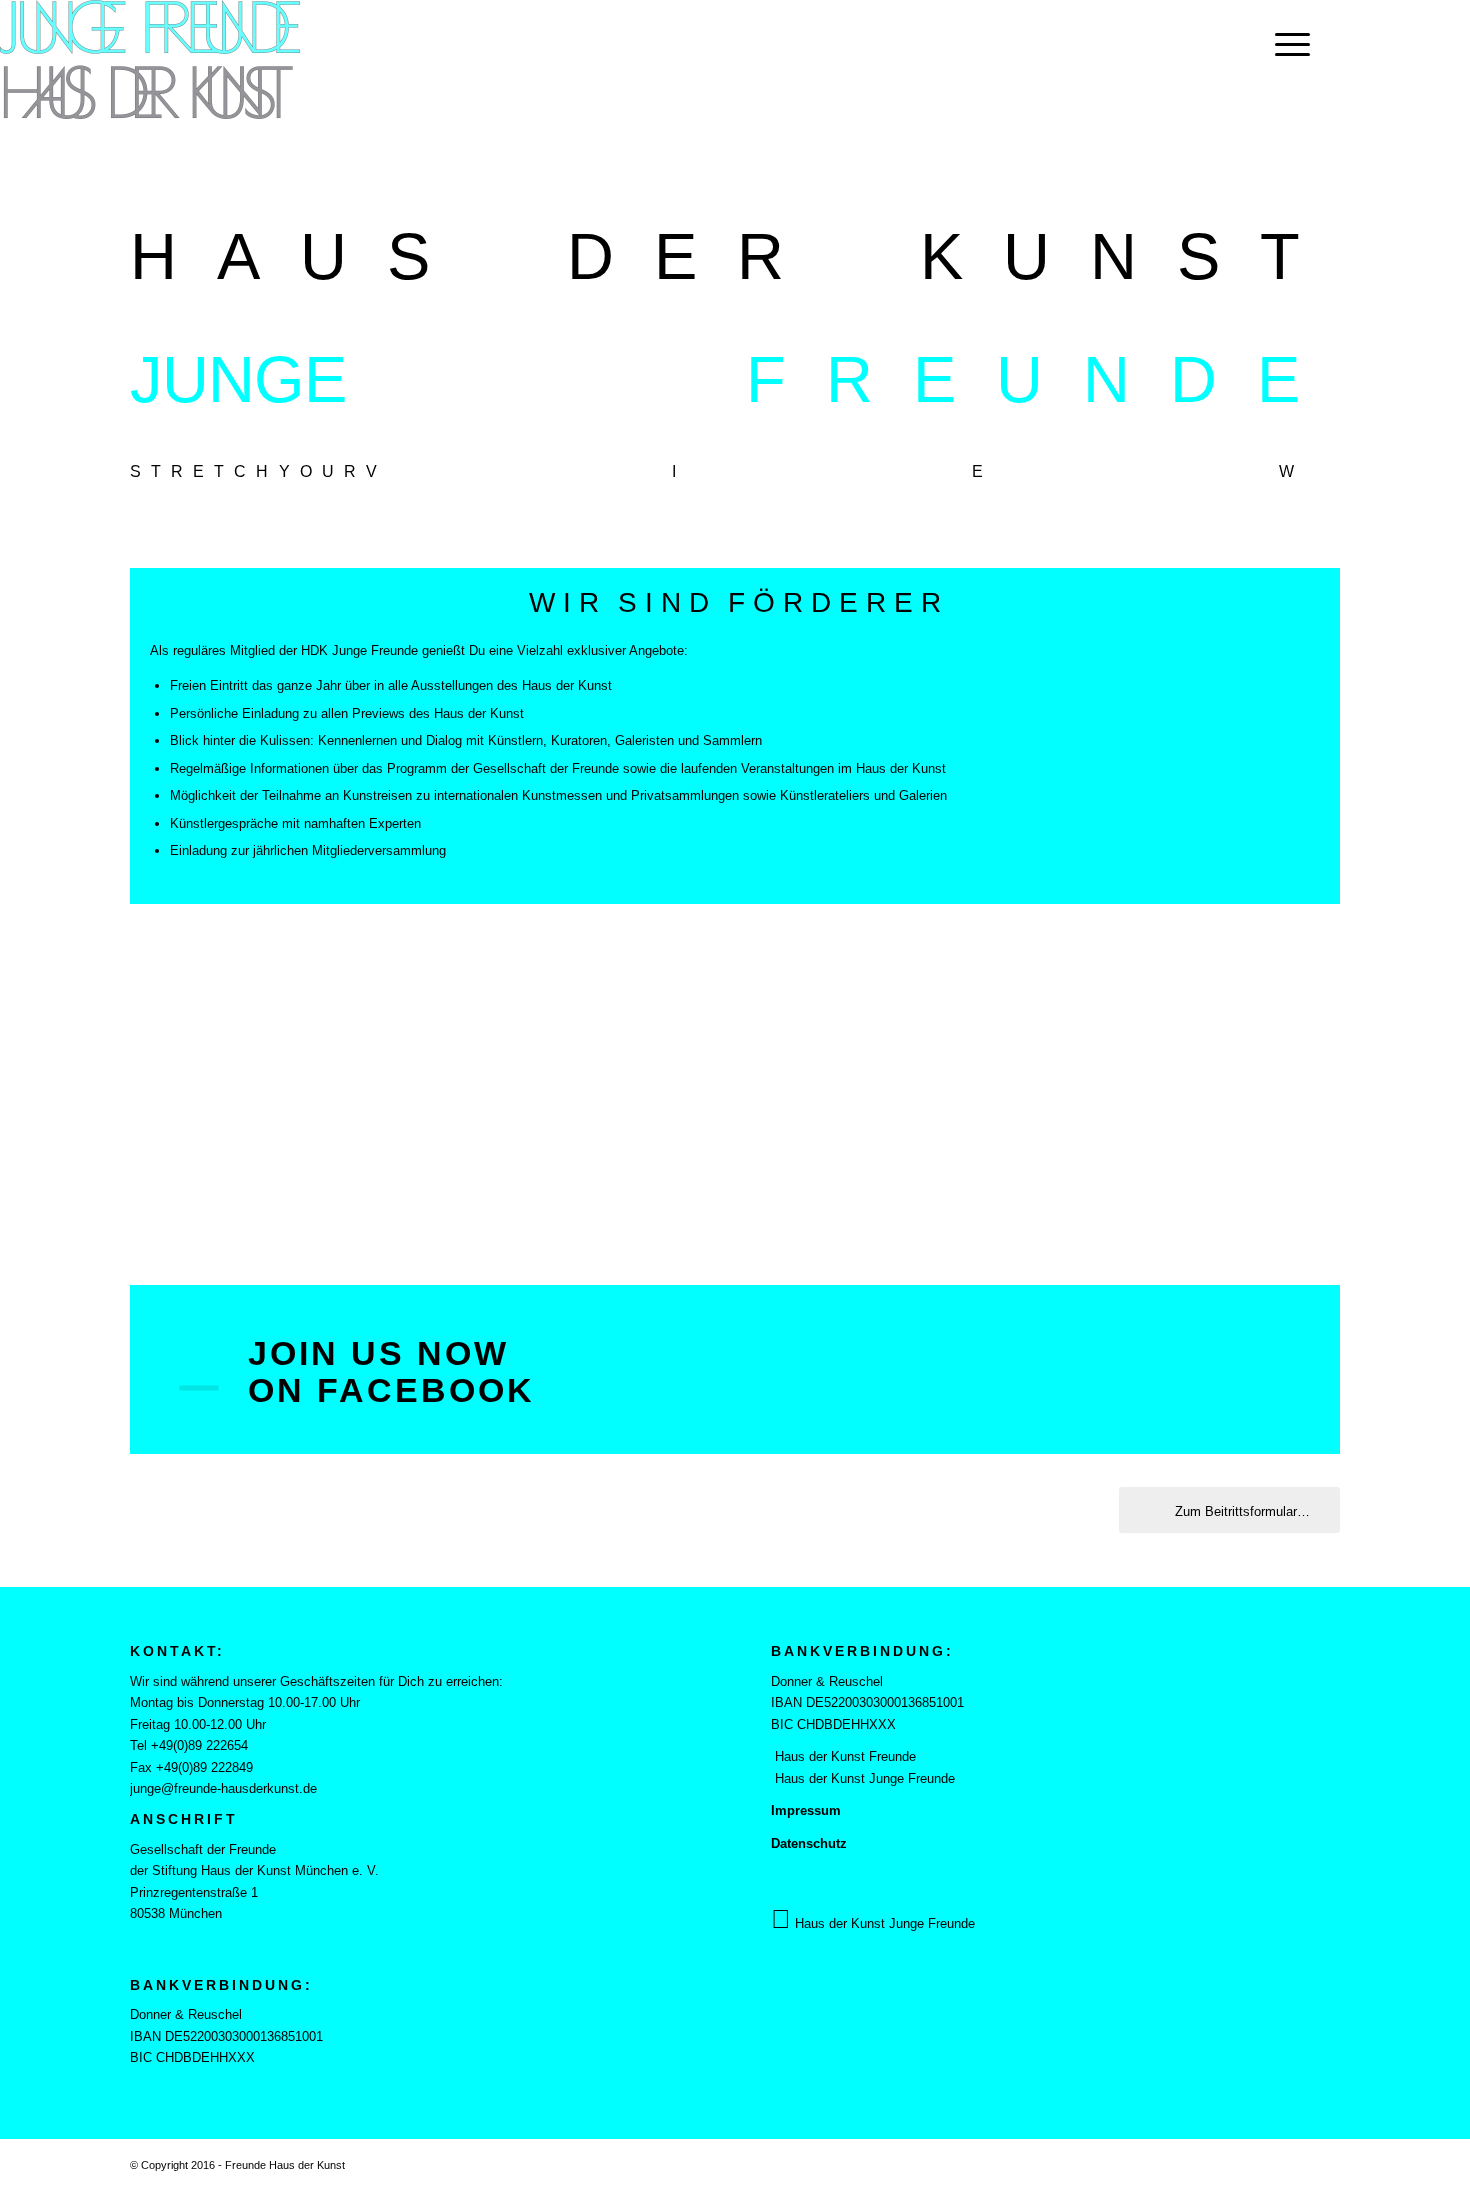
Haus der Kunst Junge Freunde (863, 1778)
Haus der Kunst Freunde (843, 1756)
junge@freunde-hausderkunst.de (223, 1788)
